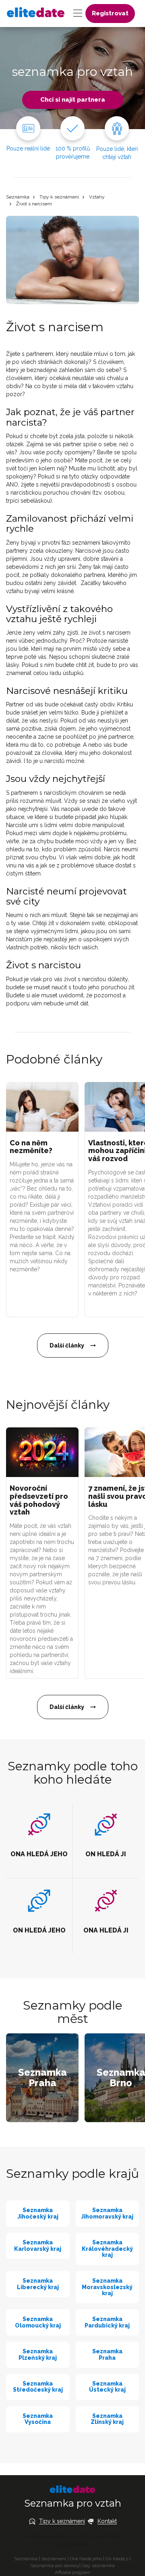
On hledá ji (117, 2559)
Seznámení (54, 2559)
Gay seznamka (98, 2566)
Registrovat (110, 13)
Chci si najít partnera (73, 100)
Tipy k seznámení (59, 197)
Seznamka (18, 197)
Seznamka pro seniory (55, 2566)
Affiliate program (72, 2572)
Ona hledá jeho (86, 2559)
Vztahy (97, 197)
